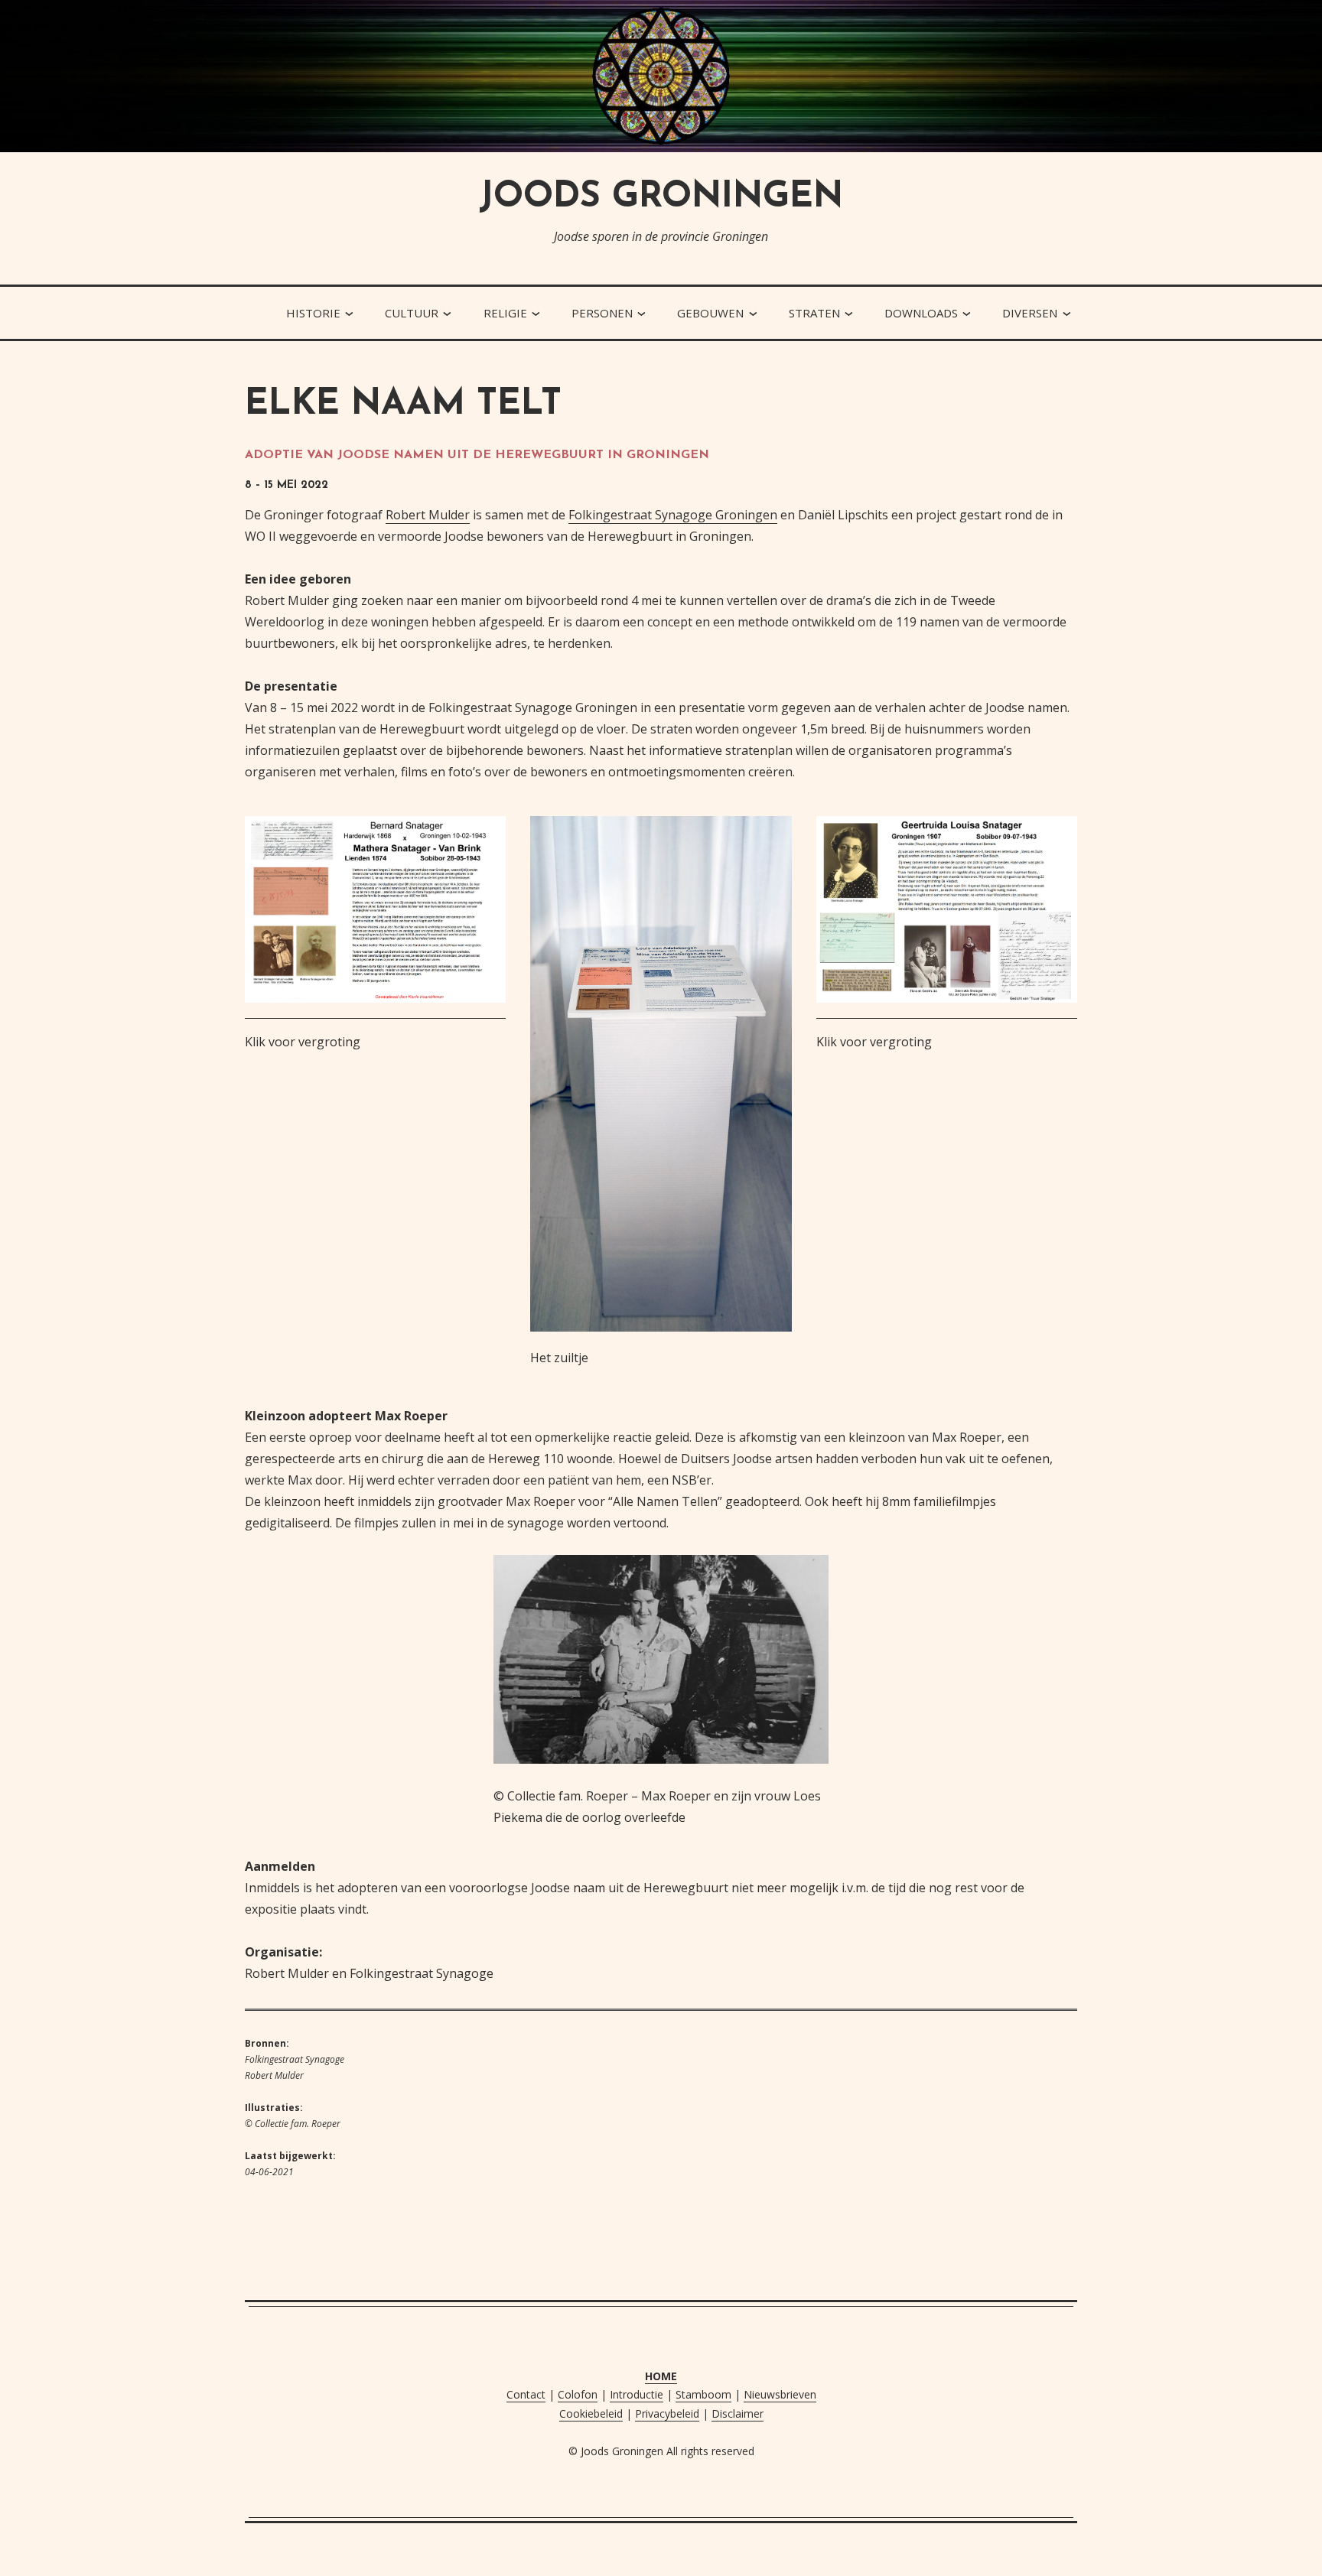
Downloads (921, 313)
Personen (602, 313)
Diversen (1030, 313)
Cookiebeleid (591, 2413)
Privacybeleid (667, 2413)
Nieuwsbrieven (780, 2394)
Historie (313, 313)
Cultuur (412, 313)
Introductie (637, 2394)
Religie (505, 313)
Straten (814, 313)
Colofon (578, 2394)
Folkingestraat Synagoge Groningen (673, 515)
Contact (526, 2394)
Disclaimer (738, 2413)
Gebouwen (710, 313)
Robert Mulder (428, 515)
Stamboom (703, 2394)
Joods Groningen (661, 198)
